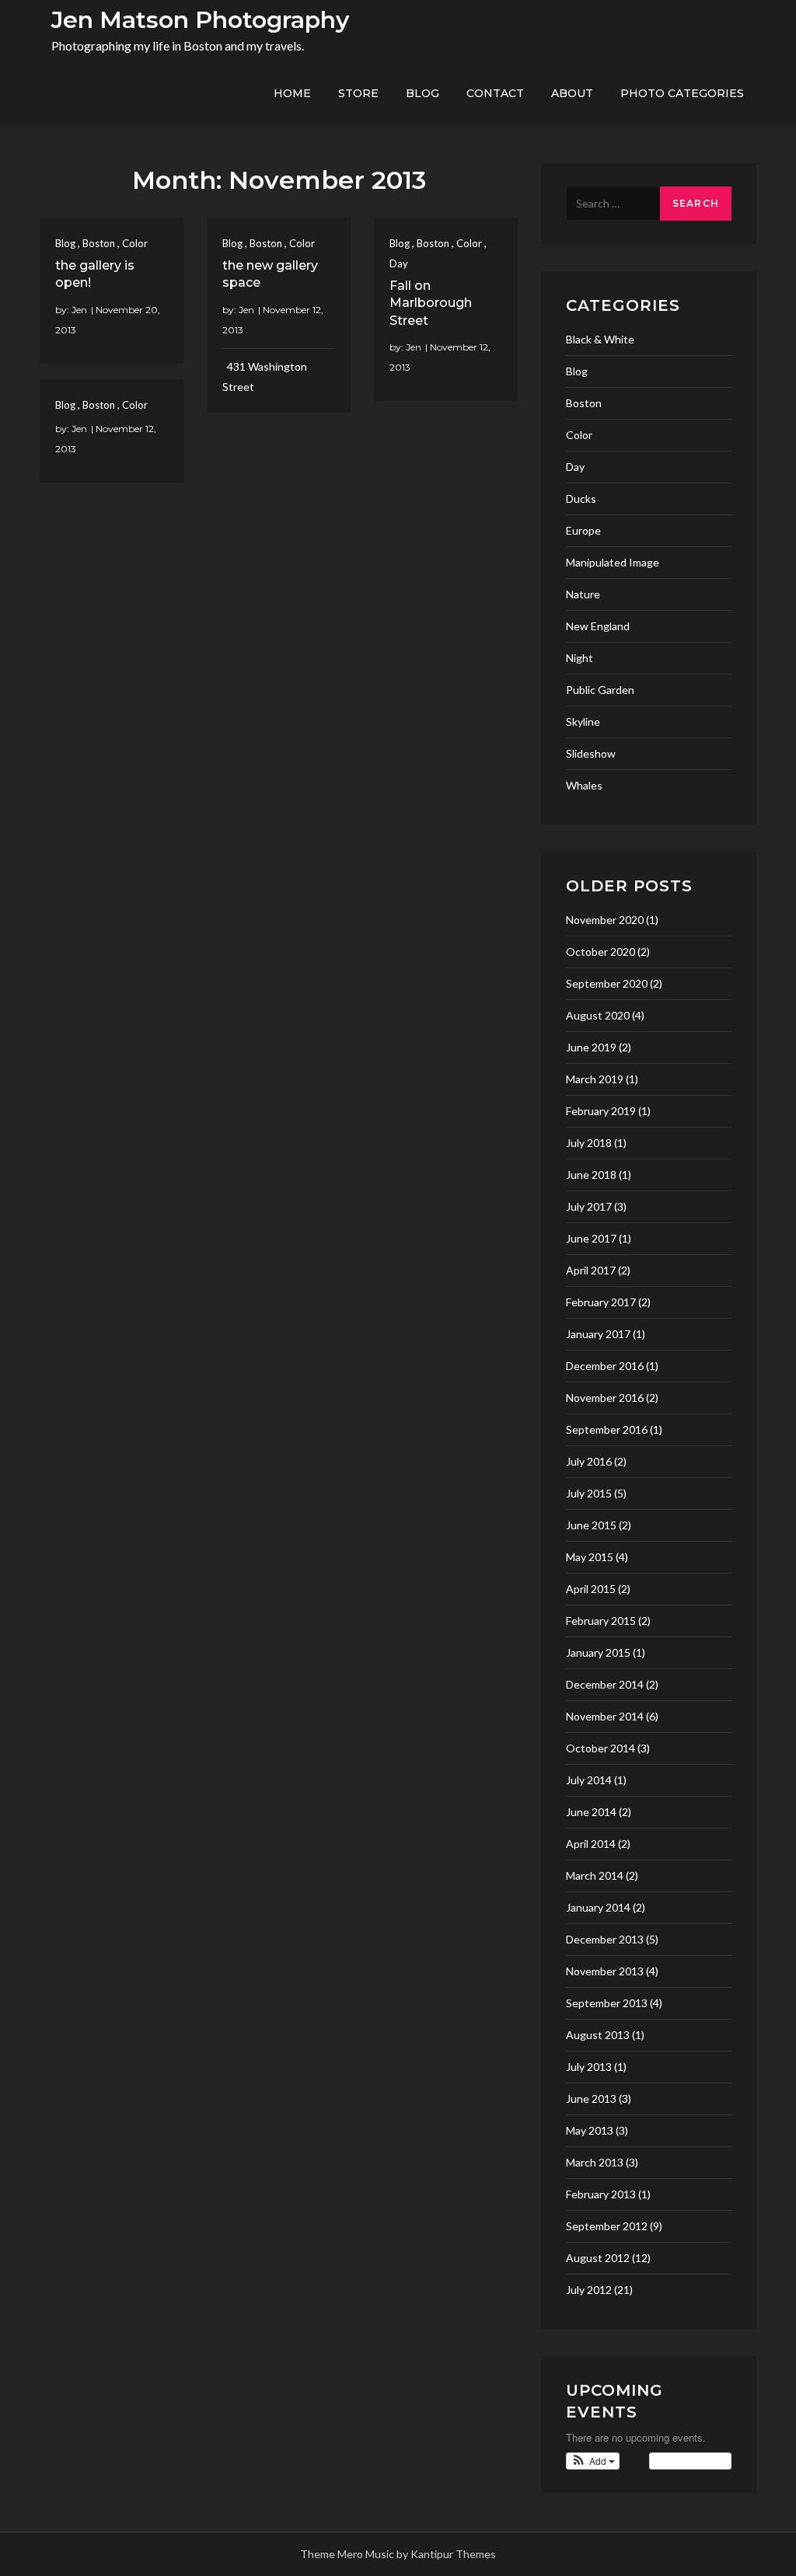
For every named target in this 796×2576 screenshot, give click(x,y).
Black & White (600, 339)
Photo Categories (682, 93)
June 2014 (591, 1812)
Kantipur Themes (453, 2554)
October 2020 (600, 952)
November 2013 (605, 1971)
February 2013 (601, 2194)
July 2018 (589, 1143)
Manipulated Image (613, 562)
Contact (495, 93)
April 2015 (591, 1589)
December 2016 (605, 1366)
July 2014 (589, 1780)
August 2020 (598, 1015)
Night (580, 658)
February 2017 (601, 1302)
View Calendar (686, 2461)
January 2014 (598, 1907)
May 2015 (590, 1557)
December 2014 (605, 1684)
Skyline (583, 722)
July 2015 (589, 1493)
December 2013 (605, 1939)
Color (135, 243)
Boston (99, 243)
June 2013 (591, 2098)
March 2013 (595, 2162)
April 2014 (591, 1844)
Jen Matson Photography (200, 20)
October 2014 (600, 1748)
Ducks (581, 498)
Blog (422, 93)
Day (399, 263)
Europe (583, 530)
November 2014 (605, 1716)
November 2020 (605, 920)
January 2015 (598, 1652)
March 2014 (595, 1875)
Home (292, 93)
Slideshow (591, 753)
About (572, 93)
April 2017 (591, 1270)
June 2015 (591, 1525)
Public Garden (600, 690)
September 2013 (607, 2003)
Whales (584, 785)
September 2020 (607, 983)
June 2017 (591, 1238)
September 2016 (607, 1429)
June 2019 (591, 1047)
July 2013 (589, 2067)
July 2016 (589, 1461)
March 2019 (595, 1079)
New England (598, 626)
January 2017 (598, 1334)
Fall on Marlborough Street (431, 303)
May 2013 (590, 2130)
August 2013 (598, 2035)
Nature (583, 594)
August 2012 (598, 2258)
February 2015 (601, 1621)
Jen (79, 310)
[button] (593, 2461)
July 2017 (589, 1206)
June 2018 (591, 1175)
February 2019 (601, 1111)
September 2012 (607, 2226)
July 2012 (589, 2290)
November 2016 (605, 1398)
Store (358, 93)
